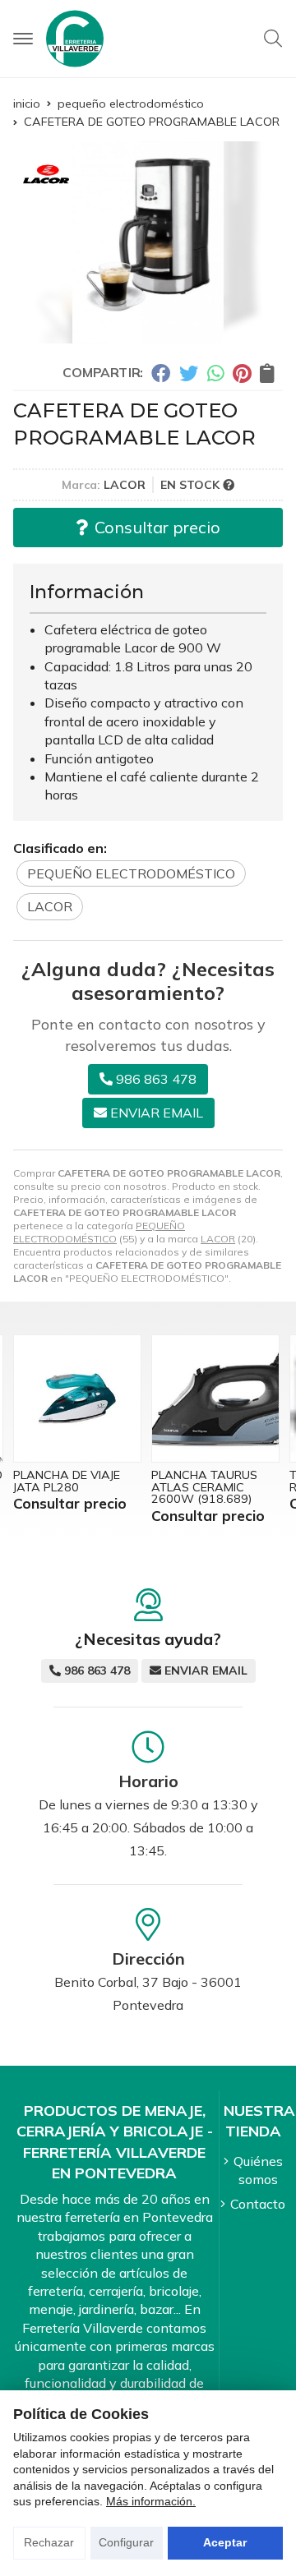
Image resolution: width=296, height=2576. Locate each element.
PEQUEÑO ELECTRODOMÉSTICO (99, 1232)
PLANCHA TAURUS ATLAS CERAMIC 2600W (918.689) (204, 1487)
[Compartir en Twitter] (189, 373)
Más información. (151, 2501)
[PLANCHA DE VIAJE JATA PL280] (77, 1399)
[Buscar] (273, 39)
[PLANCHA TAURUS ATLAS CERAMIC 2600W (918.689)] (215, 1399)
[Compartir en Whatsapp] (216, 373)
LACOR (218, 1239)
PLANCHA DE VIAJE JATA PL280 (67, 1481)
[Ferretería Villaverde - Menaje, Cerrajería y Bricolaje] (75, 39)
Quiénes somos (258, 2170)
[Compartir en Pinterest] (242, 373)
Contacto (258, 2204)
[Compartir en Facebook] (161, 373)
